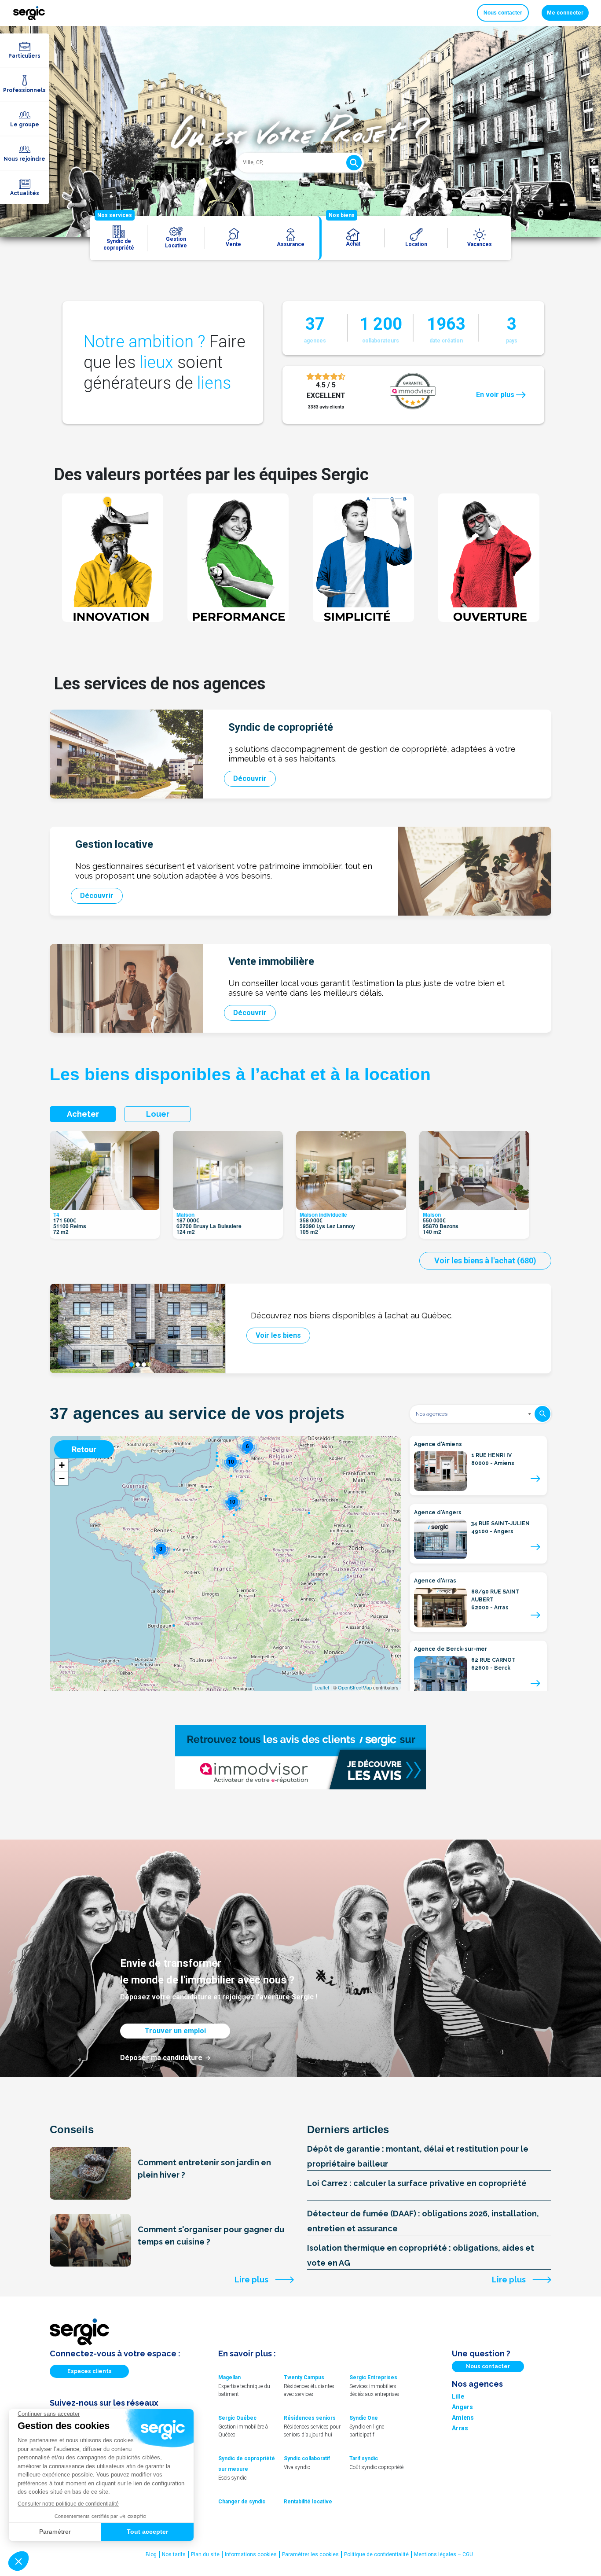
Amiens (463, 2418)
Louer (158, 1114)
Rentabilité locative (308, 2502)
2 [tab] (138, 1365)
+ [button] (62, 1465)
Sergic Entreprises (373, 2377)
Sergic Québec (237, 2418)
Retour (84, 1449)
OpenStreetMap (355, 1687)
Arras (460, 2428)
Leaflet (322, 1687)
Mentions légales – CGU (443, 2554)
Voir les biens (278, 1335)
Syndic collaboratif (307, 2458)
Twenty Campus (304, 2377)
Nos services (115, 215)
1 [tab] (132, 1365)
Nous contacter (503, 13)
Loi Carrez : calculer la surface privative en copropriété (417, 2183)
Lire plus (251, 2280)
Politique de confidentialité (376, 2554)
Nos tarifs (174, 2554)
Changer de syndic (242, 2502)
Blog (151, 2554)
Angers (462, 2407)
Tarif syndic (364, 2458)
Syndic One (364, 2418)
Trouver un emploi (175, 2031)
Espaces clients (90, 2371)
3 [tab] (144, 1365)
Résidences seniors (310, 2418)
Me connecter (565, 13)
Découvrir (250, 778)
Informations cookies (251, 2554)
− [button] (62, 1478)
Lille (458, 2396)
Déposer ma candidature (161, 2058)
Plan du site (205, 2554)
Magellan (229, 2377)
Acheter (83, 1114)
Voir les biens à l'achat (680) (485, 1260)
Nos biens (342, 215)
